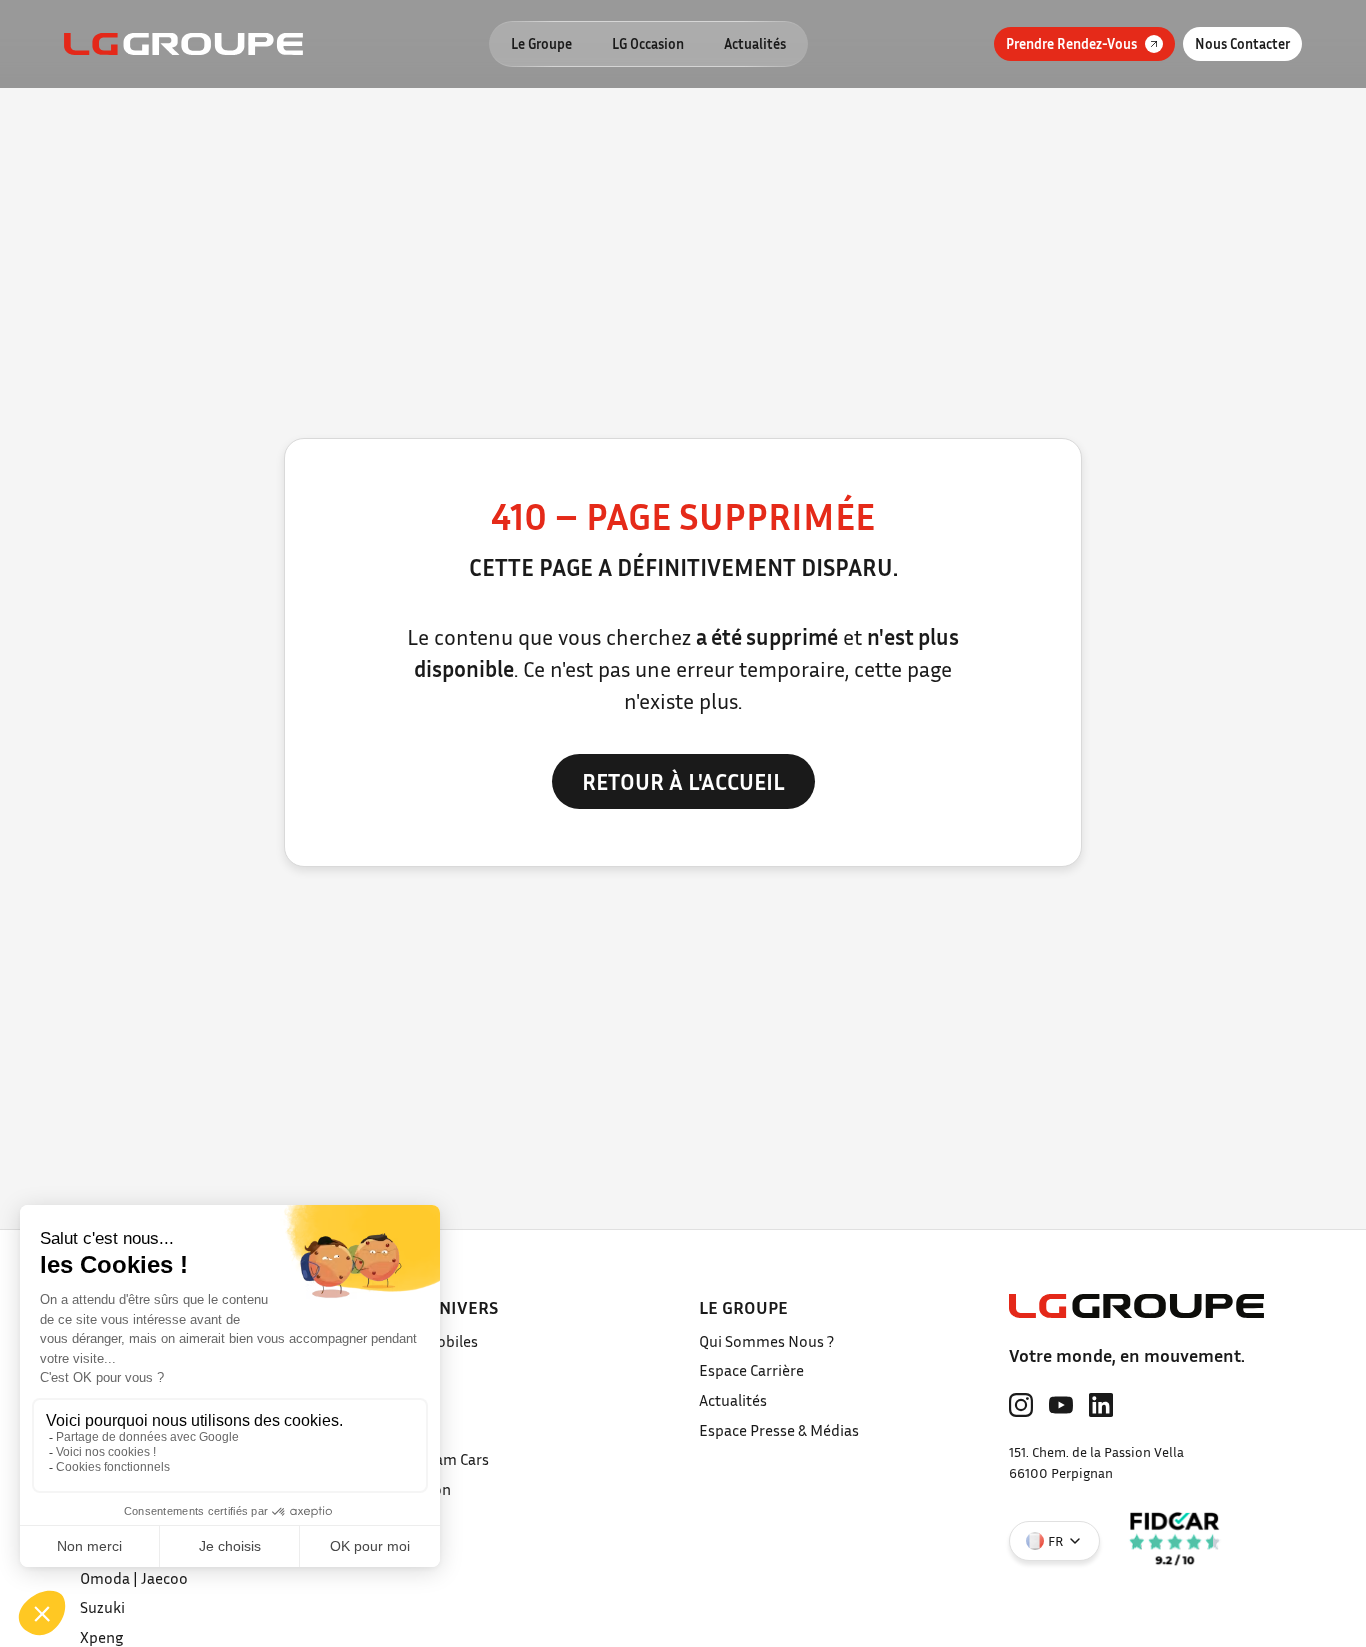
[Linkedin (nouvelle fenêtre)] (1101, 1405)
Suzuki (102, 1607)
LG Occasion (648, 43)
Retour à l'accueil (683, 781)
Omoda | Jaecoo (134, 1578)
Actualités (755, 43)
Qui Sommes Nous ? (766, 1341)
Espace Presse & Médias (779, 1430)
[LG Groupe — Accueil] (183, 44)
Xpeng (101, 1637)
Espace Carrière (751, 1370)
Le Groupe (541, 43)
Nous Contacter (1242, 43)
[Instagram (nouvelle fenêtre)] (1021, 1405)
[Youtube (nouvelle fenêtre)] (1061, 1405)
